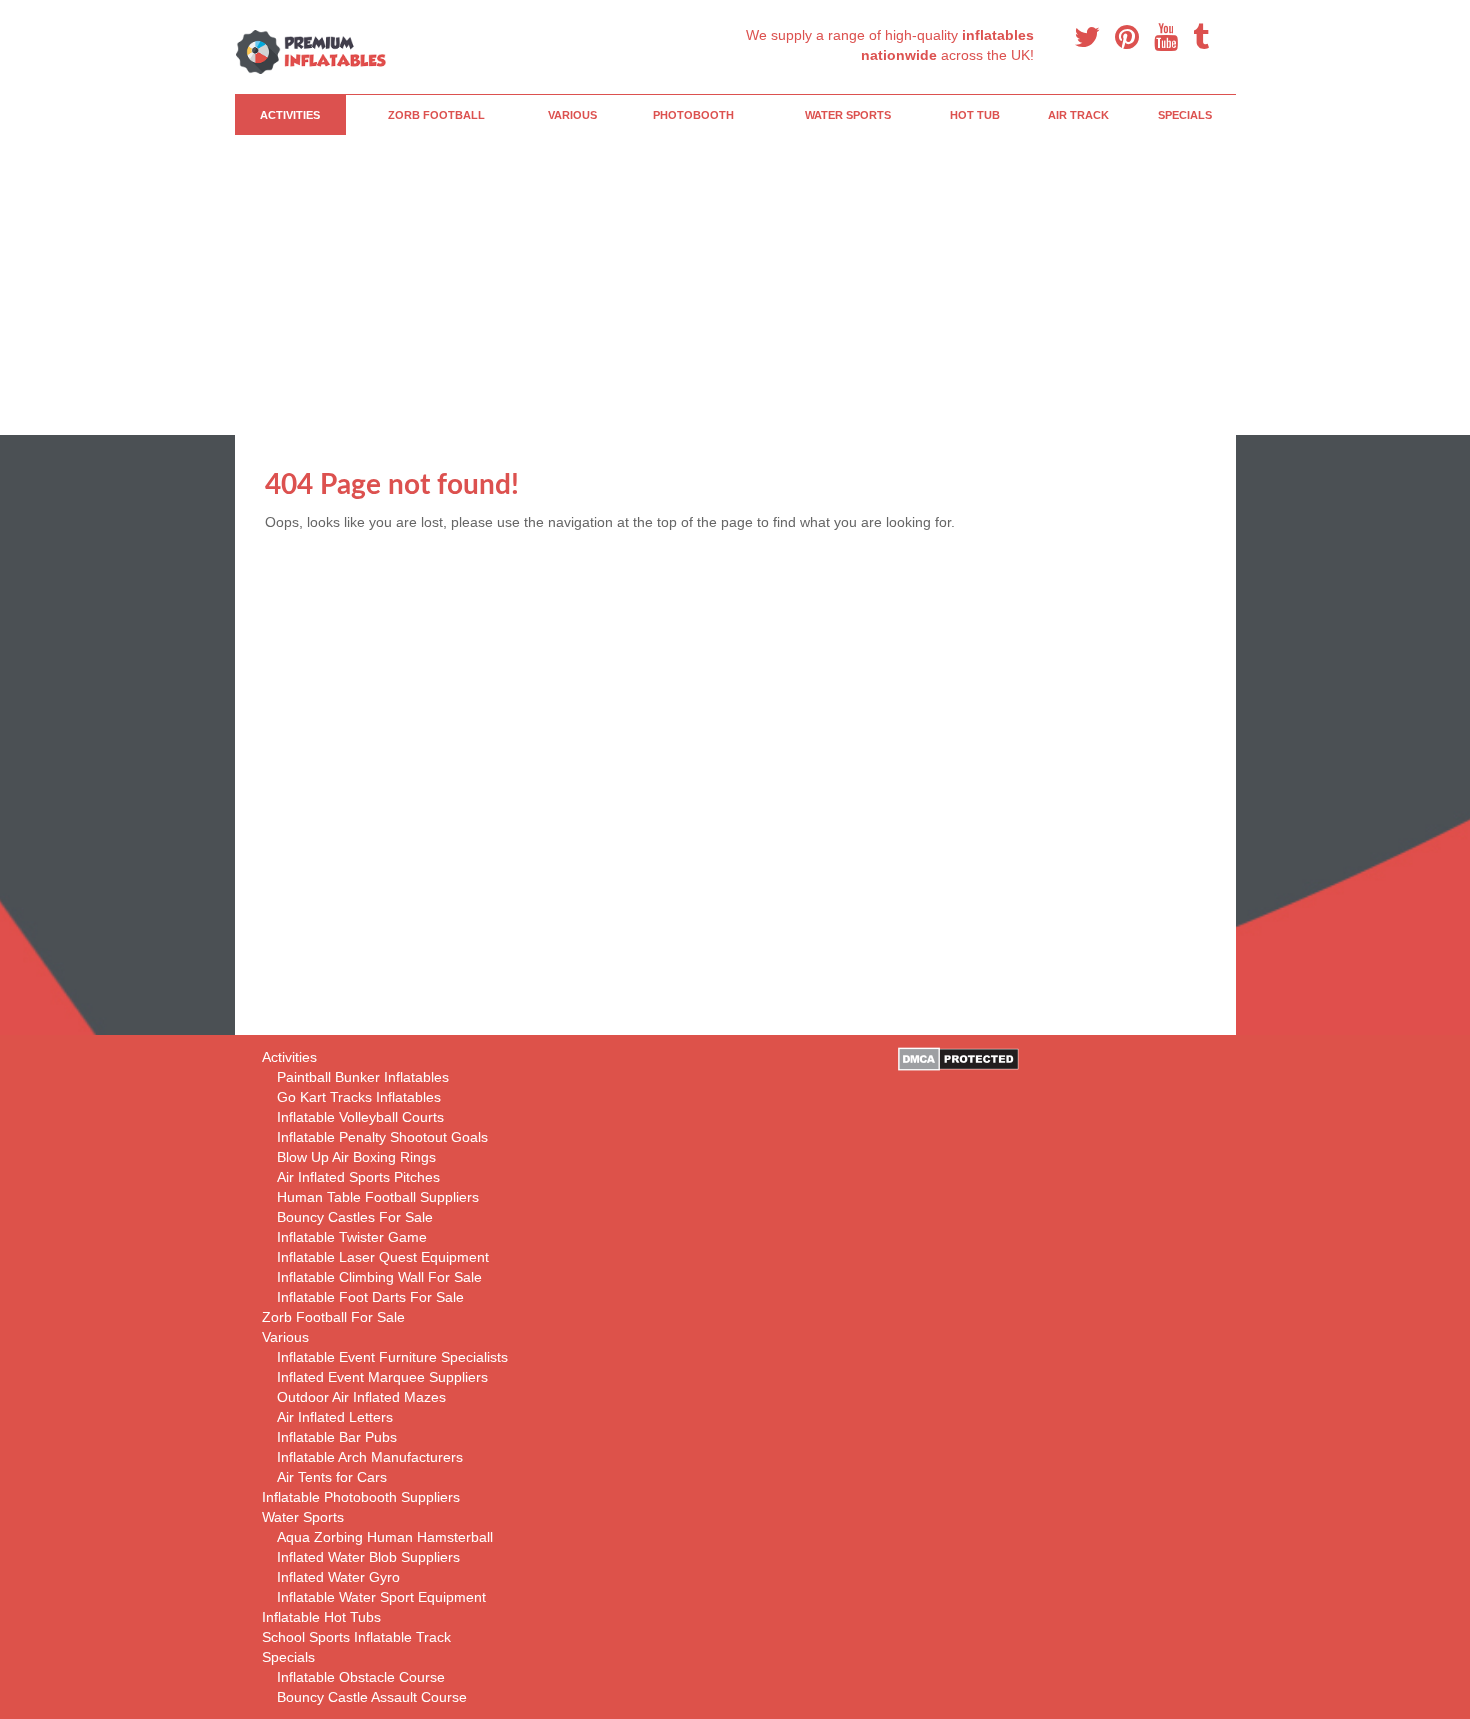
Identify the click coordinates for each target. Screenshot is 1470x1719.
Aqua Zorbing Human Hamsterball (385, 1537)
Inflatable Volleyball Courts (360, 1117)
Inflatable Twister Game (352, 1237)
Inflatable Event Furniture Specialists (392, 1357)
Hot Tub (975, 115)
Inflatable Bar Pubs (337, 1437)
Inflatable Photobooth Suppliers (361, 1497)
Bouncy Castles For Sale (355, 1217)
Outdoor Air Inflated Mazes (361, 1397)
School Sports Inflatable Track (356, 1637)
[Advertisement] (805, 285)
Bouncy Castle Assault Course (372, 1697)
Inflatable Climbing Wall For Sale (379, 1277)
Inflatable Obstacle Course (361, 1677)
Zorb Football (436, 115)
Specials (1185, 115)
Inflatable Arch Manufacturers (370, 1457)
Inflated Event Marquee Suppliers (382, 1377)
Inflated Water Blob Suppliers (368, 1557)
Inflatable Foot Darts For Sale (370, 1297)
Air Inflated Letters (335, 1417)
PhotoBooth (693, 115)
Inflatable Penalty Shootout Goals (382, 1137)
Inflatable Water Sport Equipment (381, 1597)
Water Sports (848, 115)
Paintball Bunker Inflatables (363, 1077)
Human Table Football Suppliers (378, 1197)
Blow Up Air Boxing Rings (356, 1157)
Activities (290, 115)
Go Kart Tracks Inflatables (359, 1097)
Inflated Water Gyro (338, 1577)
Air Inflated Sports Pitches (358, 1177)
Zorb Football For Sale (333, 1317)
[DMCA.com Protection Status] (958, 1058)
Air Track (1078, 115)
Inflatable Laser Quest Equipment (383, 1257)
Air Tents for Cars (332, 1477)
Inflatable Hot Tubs (321, 1617)
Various (572, 115)
